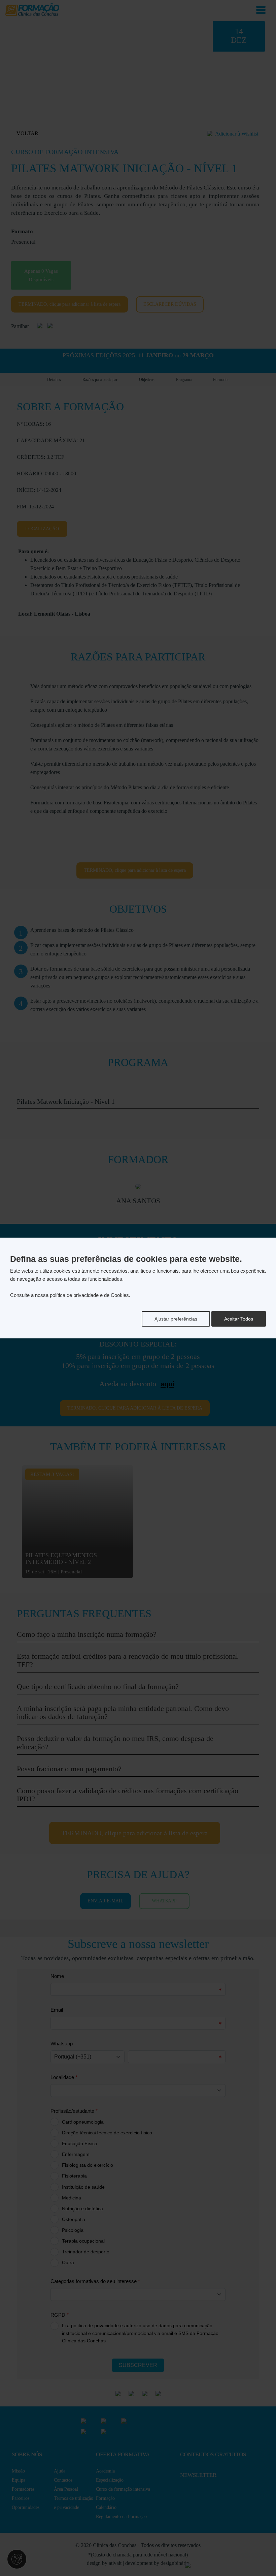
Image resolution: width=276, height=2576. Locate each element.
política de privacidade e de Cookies (89, 1295)
